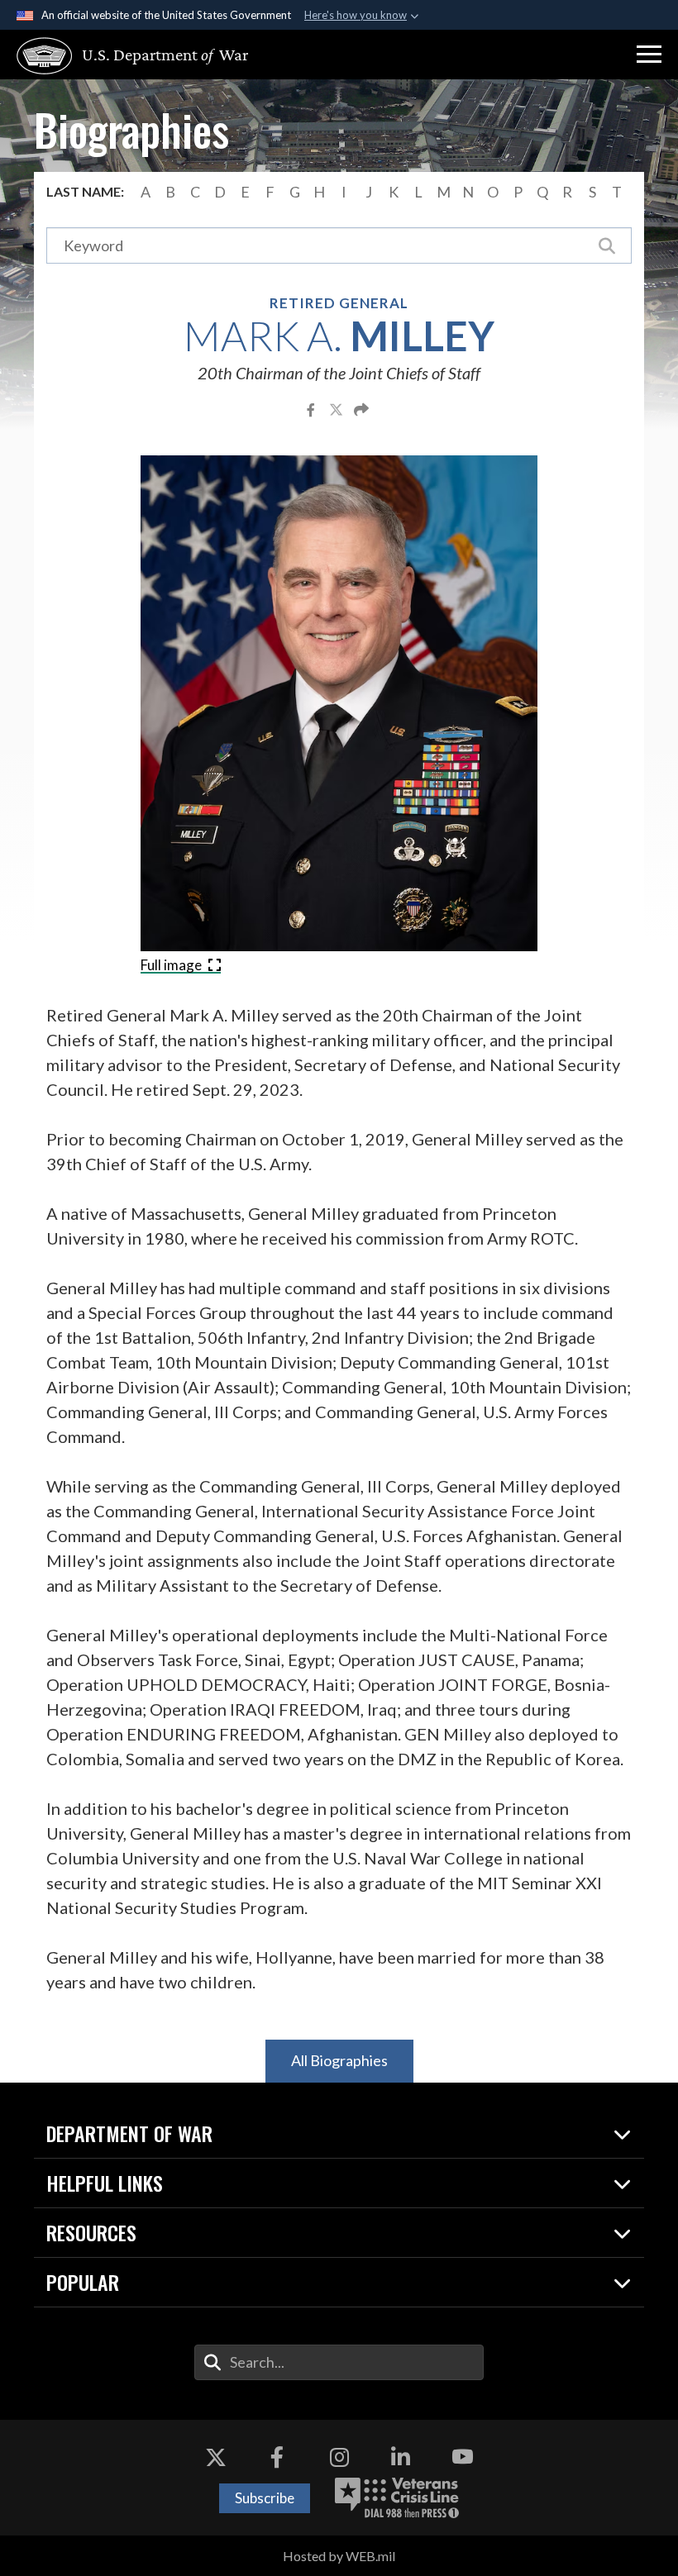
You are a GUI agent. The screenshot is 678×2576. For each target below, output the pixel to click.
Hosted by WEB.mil (339, 2556)
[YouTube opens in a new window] (462, 2457)
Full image (172, 965)
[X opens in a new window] (216, 2457)
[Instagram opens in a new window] (339, 2457)
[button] (649, 55)
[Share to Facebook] (312, 409)
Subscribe (265, 2498)
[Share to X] (337, 409)
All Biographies (339, 2060)
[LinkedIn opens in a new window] (401, 2457)
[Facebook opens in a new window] (277, 2457)
